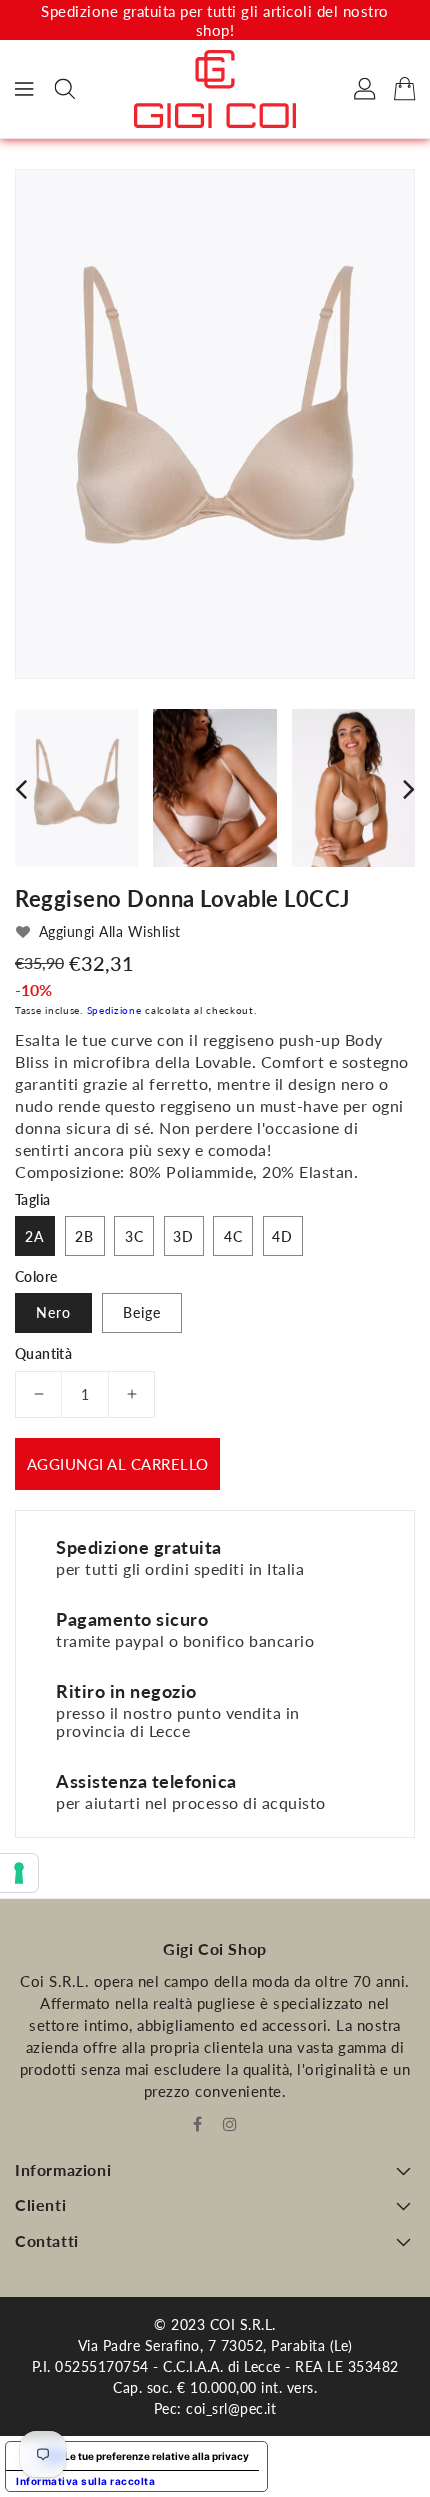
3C (134, 1236)
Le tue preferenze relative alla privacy (156, 2456)
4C (233, 1236)
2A (35, 1236)
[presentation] (21, 787)
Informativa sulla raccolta (85, 2481)
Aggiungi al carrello (118, 1464)
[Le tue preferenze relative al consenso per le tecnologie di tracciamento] (19, 1873)
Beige (142, 1312)
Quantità (43, 1354)
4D (282, 1236)
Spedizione (114, 1010)
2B (84, 1236)
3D (183, 1236)
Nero (53, 1312)
